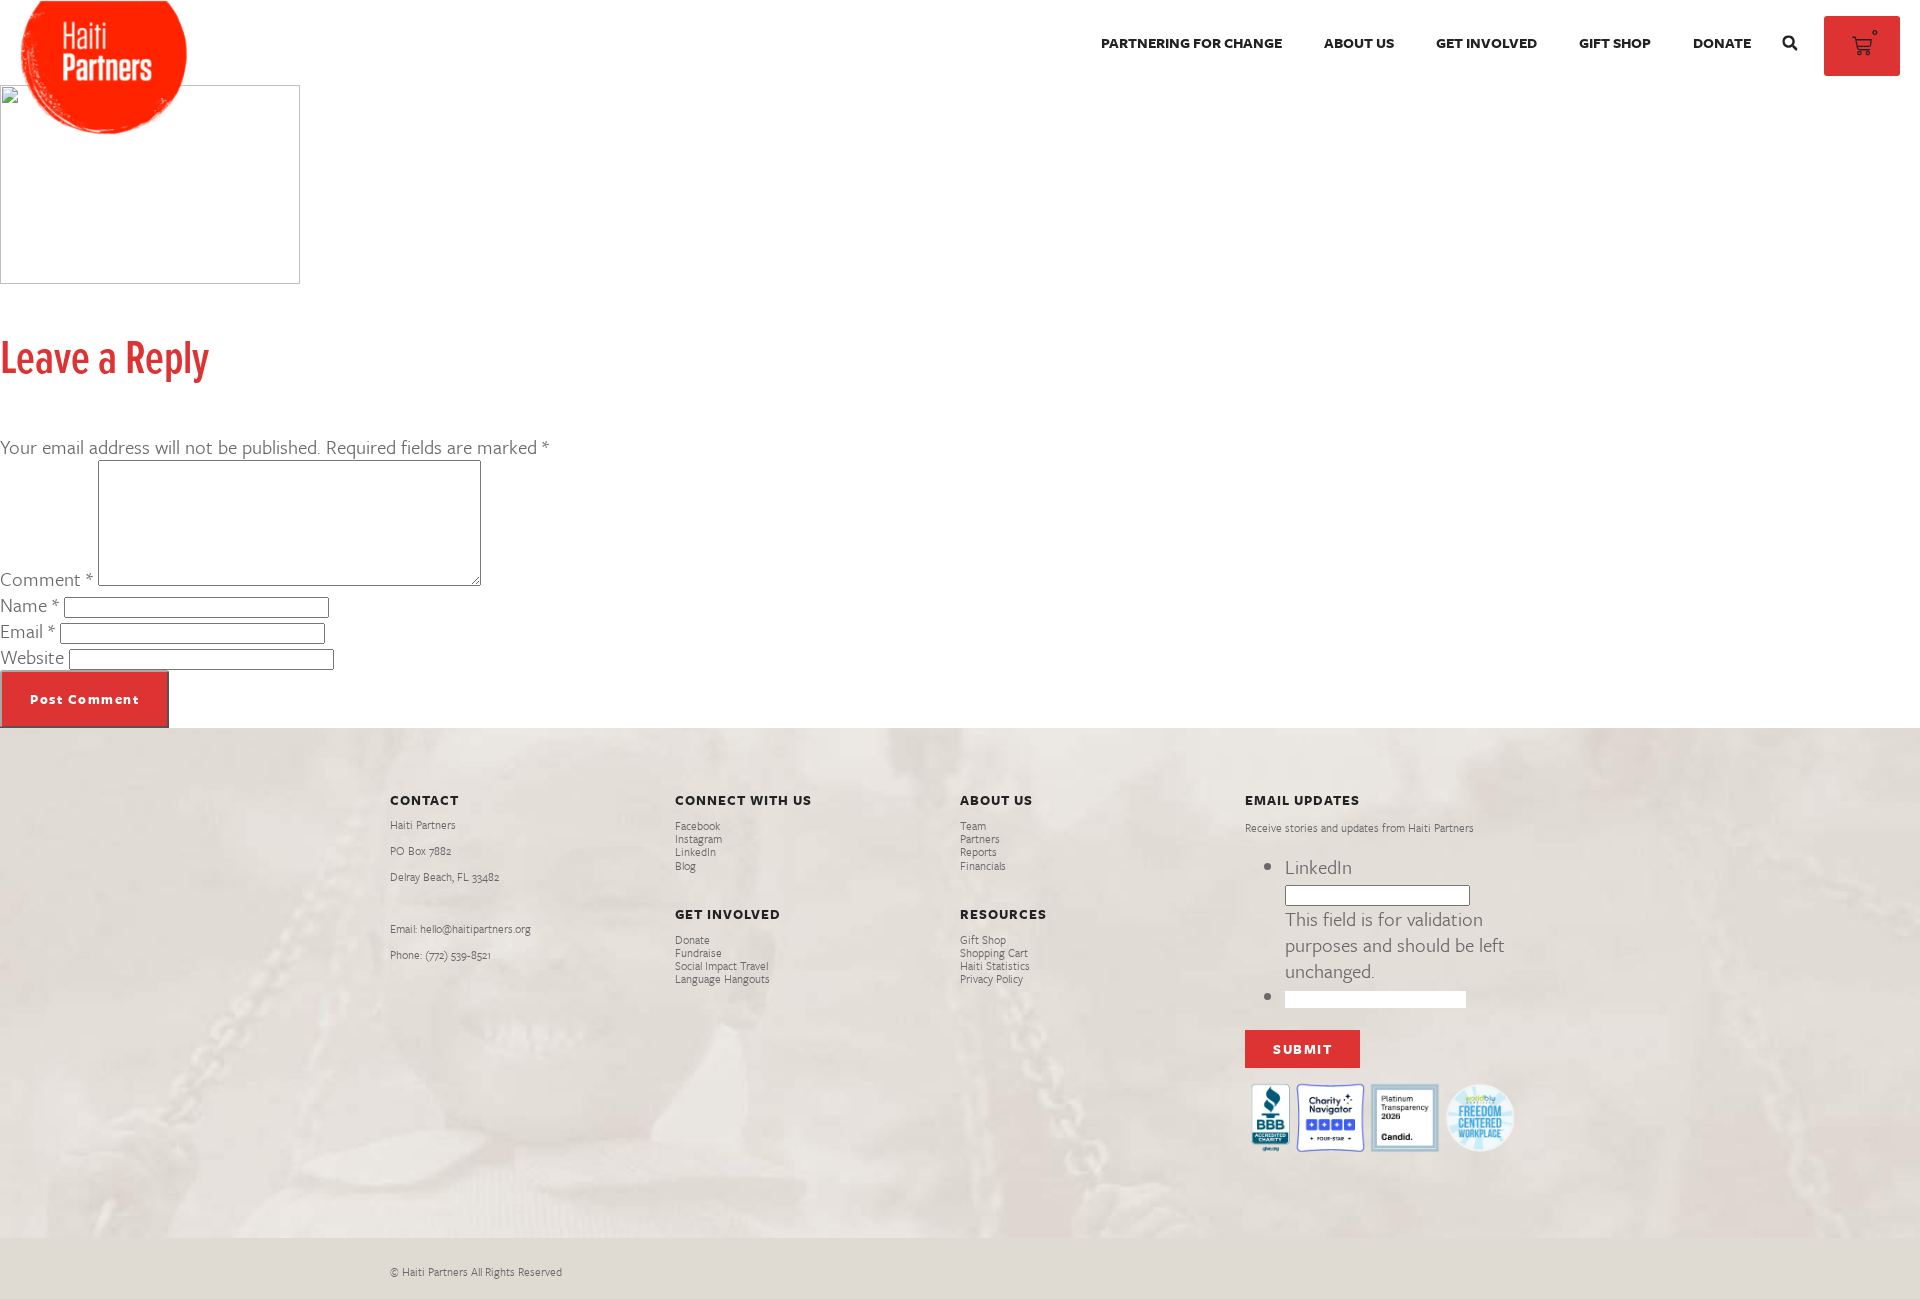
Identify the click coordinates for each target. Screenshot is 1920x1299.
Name (29, 604)
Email (27, 630)
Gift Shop (1615, 42)
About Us (1359, 42)
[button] (1790, 43)
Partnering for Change (1191, 42)
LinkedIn (1318, 866)
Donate (1722, 42)
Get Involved (1486, 42)
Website (32, 656)
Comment (46, 578)
